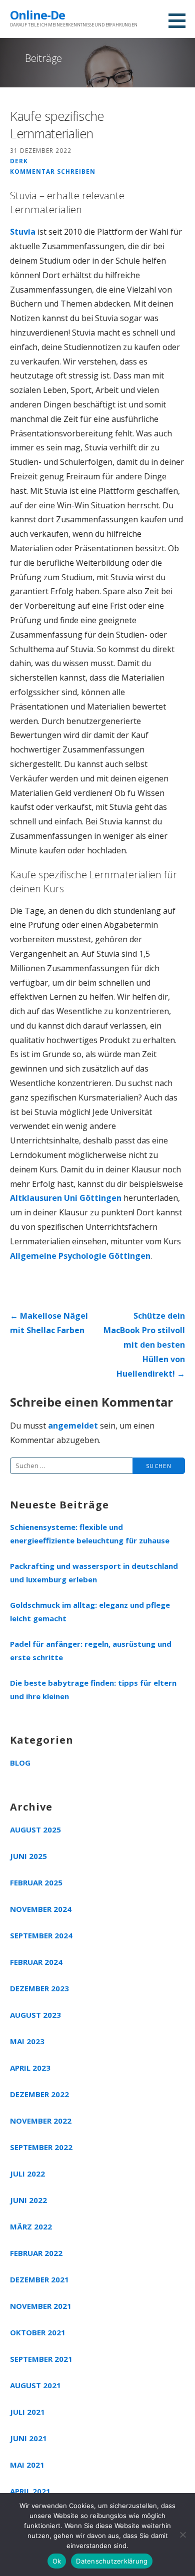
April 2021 (30, 2491)
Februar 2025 (36, 1882)
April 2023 (30, 2068)
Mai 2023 (27, 2041)
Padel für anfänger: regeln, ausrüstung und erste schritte (91, 1651)
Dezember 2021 (39, 2279)
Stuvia (23, 232)
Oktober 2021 (38, 2332)
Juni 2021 (28, 2438)
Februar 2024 (36, 1962)
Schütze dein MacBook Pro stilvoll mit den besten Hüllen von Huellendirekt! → (144, 1344)
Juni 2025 (28, 1856)
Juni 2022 (28, 2200)
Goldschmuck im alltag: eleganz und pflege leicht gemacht (90, 1612)
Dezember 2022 (39, 2094)
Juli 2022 (27, 2174)
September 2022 (41, 2147)
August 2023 (35, 2015)
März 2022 (31, 2226)
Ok (57, 2561)
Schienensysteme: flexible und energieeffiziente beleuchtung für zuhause (90, 1534)
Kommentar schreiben (53, 171)
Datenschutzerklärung (112, 2561)
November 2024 (41, 1909)
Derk (19, 161)
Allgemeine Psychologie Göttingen (80, 1256)
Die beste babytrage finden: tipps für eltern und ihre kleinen (93, 1689)
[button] (180, 20)
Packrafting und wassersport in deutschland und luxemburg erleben (94, 1573)
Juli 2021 (27, 2412)
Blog (20, 1763)
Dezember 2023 (39, 1988)
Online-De (37, 15)
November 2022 (41, 2121)
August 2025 (35, 1830)
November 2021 (41, 2306)
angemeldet (73, 1426)
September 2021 (41, 2359)
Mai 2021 (27, 2465)
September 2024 (41, 1935)
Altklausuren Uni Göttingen (66, 1198)
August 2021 (35, 2385)
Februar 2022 (36, 2253)
